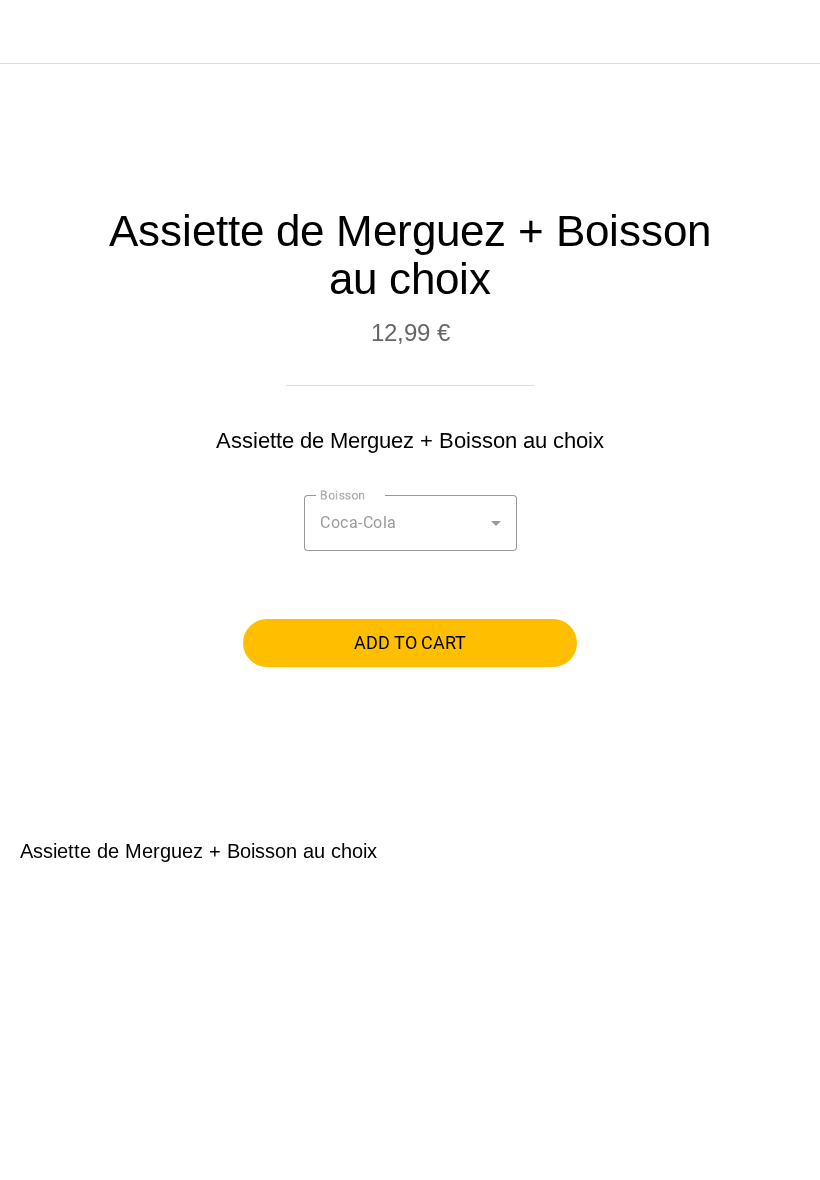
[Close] (32, 32)
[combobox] (410, 523)
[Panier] (788, 32)
